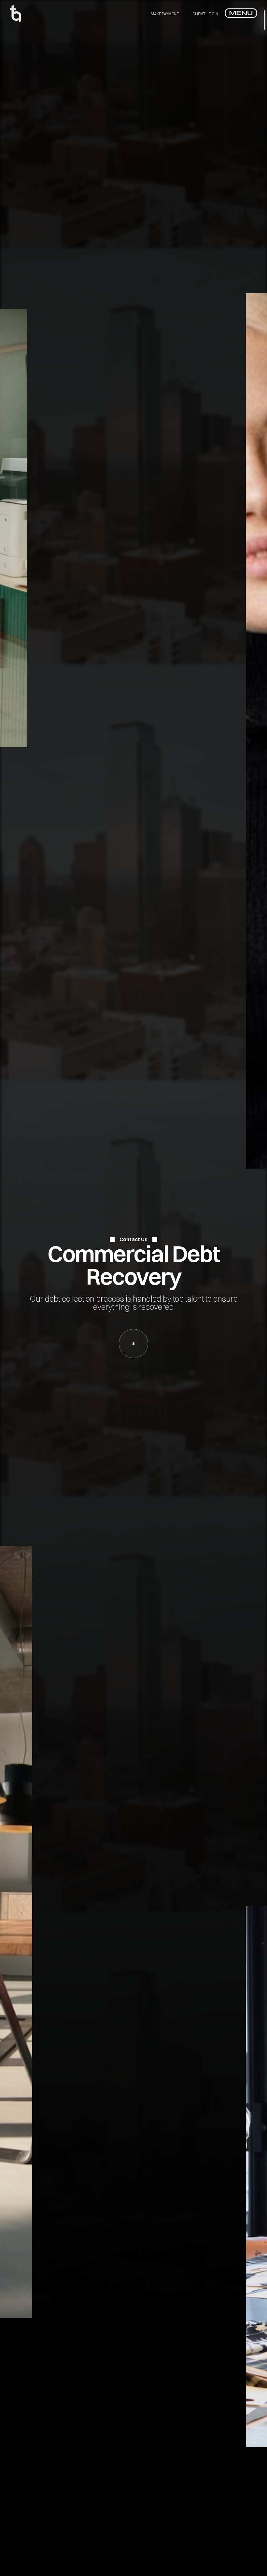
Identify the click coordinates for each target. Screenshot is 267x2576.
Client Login (205, 14)
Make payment (165, 14)
